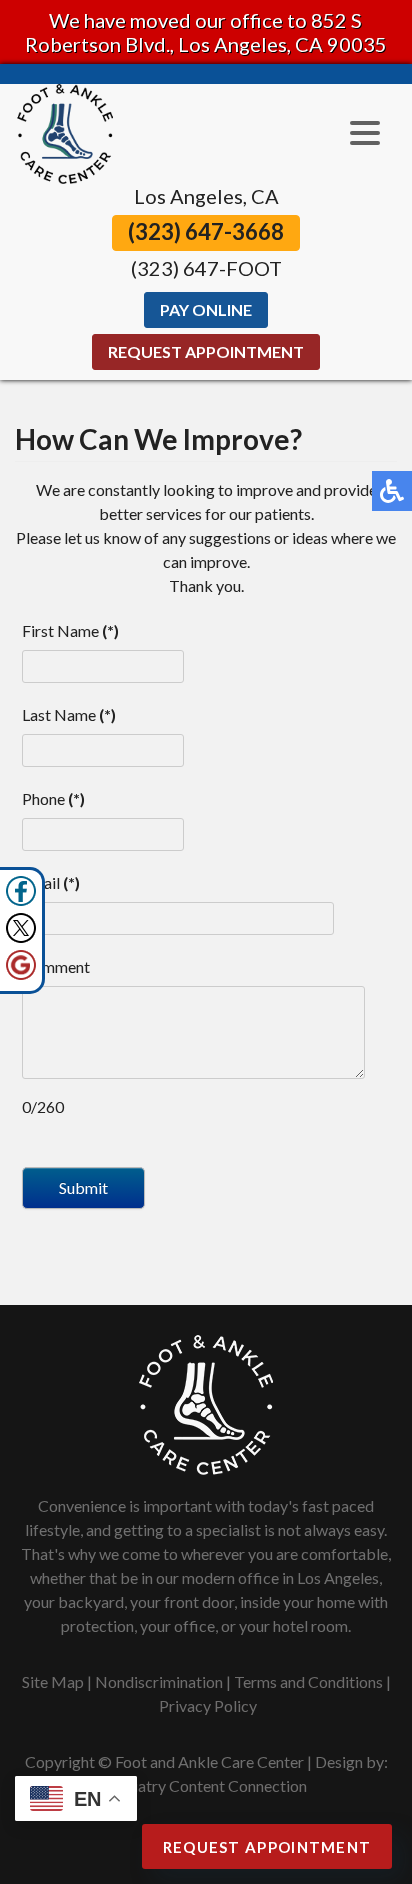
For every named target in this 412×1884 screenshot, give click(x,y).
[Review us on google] (21, 965)
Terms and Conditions (308, 1681)
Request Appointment (206, 351)
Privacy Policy (208, 1705)
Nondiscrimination (159, 1681)
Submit (83, 1187)
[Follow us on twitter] (21, 928)
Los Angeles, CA (206, 196)
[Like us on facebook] (21, 891)
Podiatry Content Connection (206, 1785)
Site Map (53, 1681)
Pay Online (206, 309)
